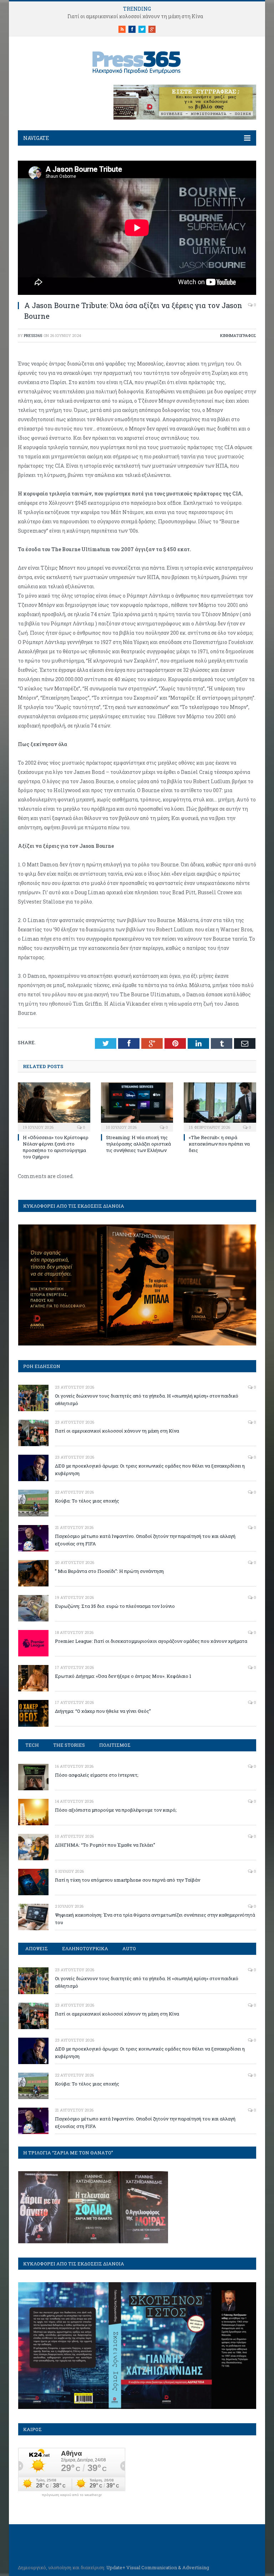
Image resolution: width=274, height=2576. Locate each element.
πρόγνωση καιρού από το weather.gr (72, 2495)
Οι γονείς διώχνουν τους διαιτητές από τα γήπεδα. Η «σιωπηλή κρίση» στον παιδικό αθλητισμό (147, 1400)
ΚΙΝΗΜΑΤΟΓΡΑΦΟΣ (238, 335)
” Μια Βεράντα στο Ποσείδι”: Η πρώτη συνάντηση (109, 1571)
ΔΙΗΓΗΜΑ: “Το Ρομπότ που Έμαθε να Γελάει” (105, 1845)
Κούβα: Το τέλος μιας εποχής (87, 1501)
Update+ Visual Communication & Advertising (158, 2567)
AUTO (129, 1948)
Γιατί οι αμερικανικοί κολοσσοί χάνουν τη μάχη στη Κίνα (135, 16)
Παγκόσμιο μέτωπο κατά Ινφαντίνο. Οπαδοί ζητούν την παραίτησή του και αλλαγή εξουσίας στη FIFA (145, 1540)
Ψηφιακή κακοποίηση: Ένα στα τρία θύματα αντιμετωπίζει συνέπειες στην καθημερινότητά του (155, 1919)
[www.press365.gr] (137, 61)
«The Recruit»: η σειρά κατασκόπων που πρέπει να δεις (219, 1144)
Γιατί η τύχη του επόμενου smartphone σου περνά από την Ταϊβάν (128, 1880)
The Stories (69, 1745)
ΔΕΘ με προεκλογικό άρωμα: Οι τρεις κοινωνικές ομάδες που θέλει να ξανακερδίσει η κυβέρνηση (150, 1470)
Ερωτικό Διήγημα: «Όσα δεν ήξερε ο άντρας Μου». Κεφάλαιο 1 (123, 1676)
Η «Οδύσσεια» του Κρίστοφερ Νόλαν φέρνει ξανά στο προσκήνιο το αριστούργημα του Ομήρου (56, 1147)
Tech (32, 1745)
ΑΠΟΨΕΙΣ (37, 1948)
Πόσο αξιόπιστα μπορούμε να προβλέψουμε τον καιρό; (116, 1810)
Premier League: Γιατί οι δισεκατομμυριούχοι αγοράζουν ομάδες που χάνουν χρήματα (151, 1641)
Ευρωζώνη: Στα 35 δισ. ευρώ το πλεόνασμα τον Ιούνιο (115, 1606)
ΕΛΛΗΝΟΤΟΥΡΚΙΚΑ (85, 1948)
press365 (33, 335)
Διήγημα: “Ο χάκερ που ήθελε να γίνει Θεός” (103, 1711)
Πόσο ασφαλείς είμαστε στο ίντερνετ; (97, 1775)
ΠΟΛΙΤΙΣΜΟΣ (115, 1745)
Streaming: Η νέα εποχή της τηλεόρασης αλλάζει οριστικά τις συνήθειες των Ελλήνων (138, 1144)
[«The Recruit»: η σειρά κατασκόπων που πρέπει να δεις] (220, 1106)
